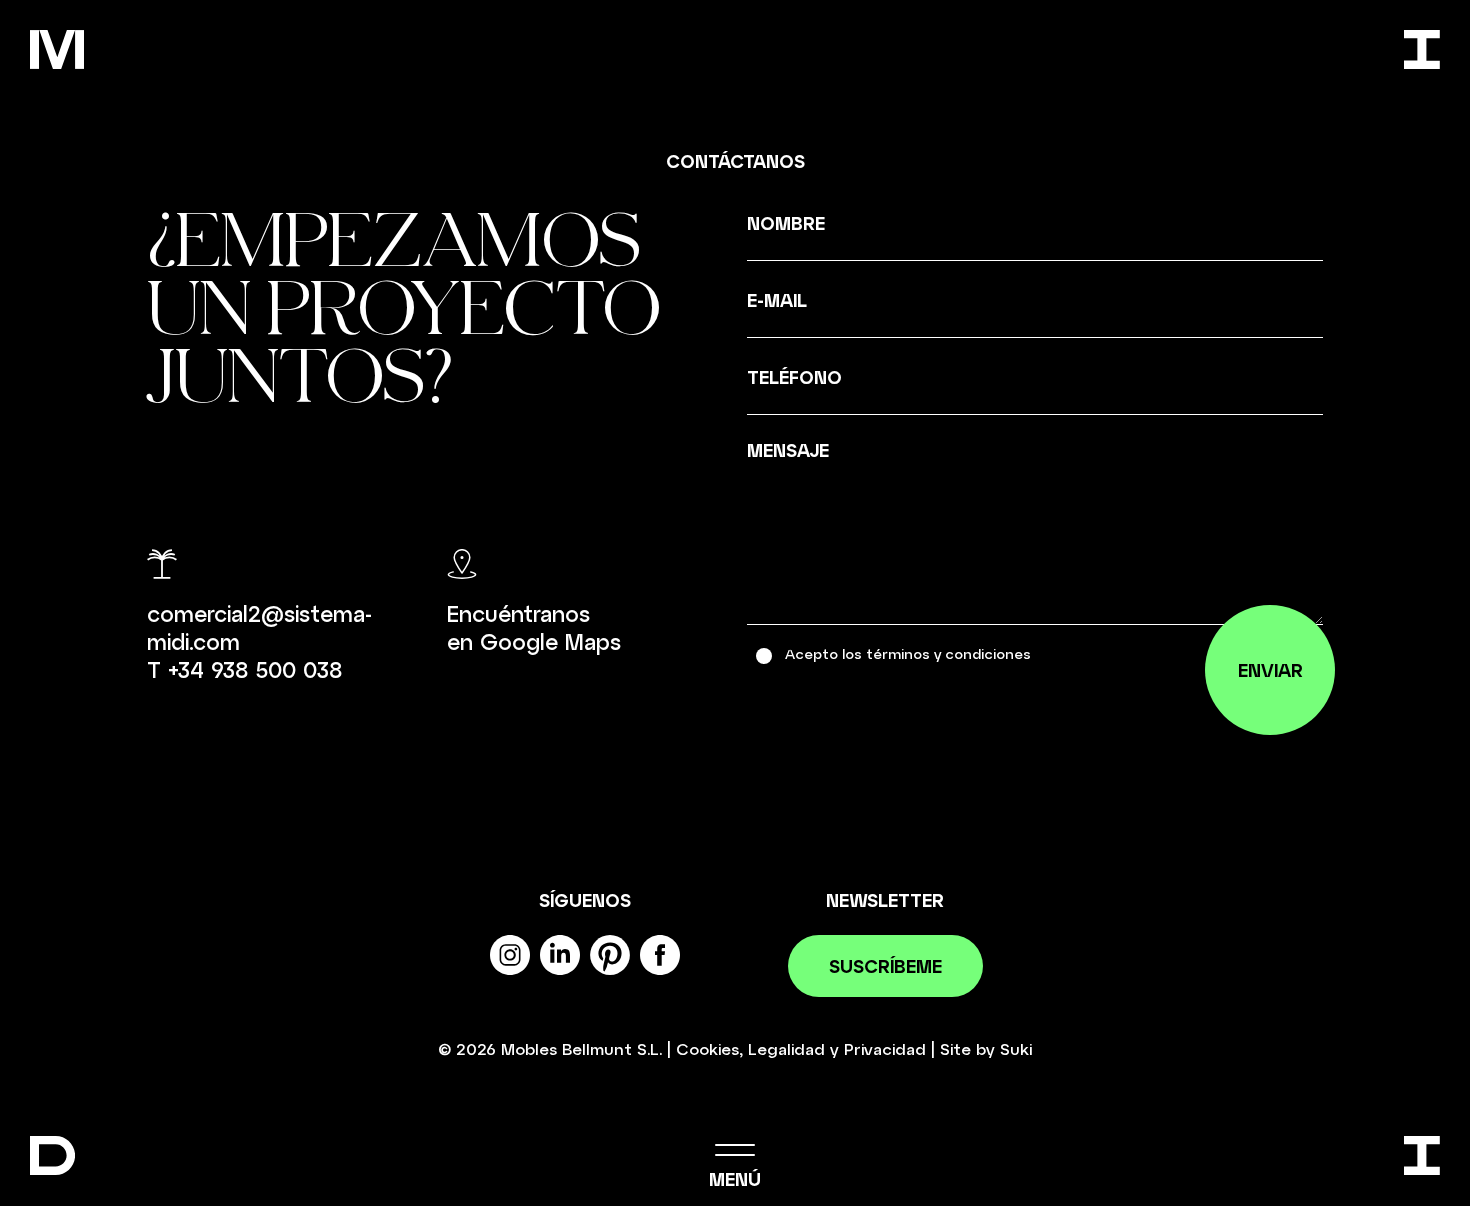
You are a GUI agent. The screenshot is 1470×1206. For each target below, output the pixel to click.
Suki (1016, 1048)
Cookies (707, 1048)
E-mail (777, 300)
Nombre (786, 223)
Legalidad (786, 1048)
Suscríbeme (885, 966)
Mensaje (788, 450)
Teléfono (794, 377)
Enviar (1270, 670)
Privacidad (885, 1048)
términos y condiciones (948, 653)
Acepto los (908, 653)
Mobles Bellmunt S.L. (581, 1048)
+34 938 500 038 (255, 669)
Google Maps (550, 641)
